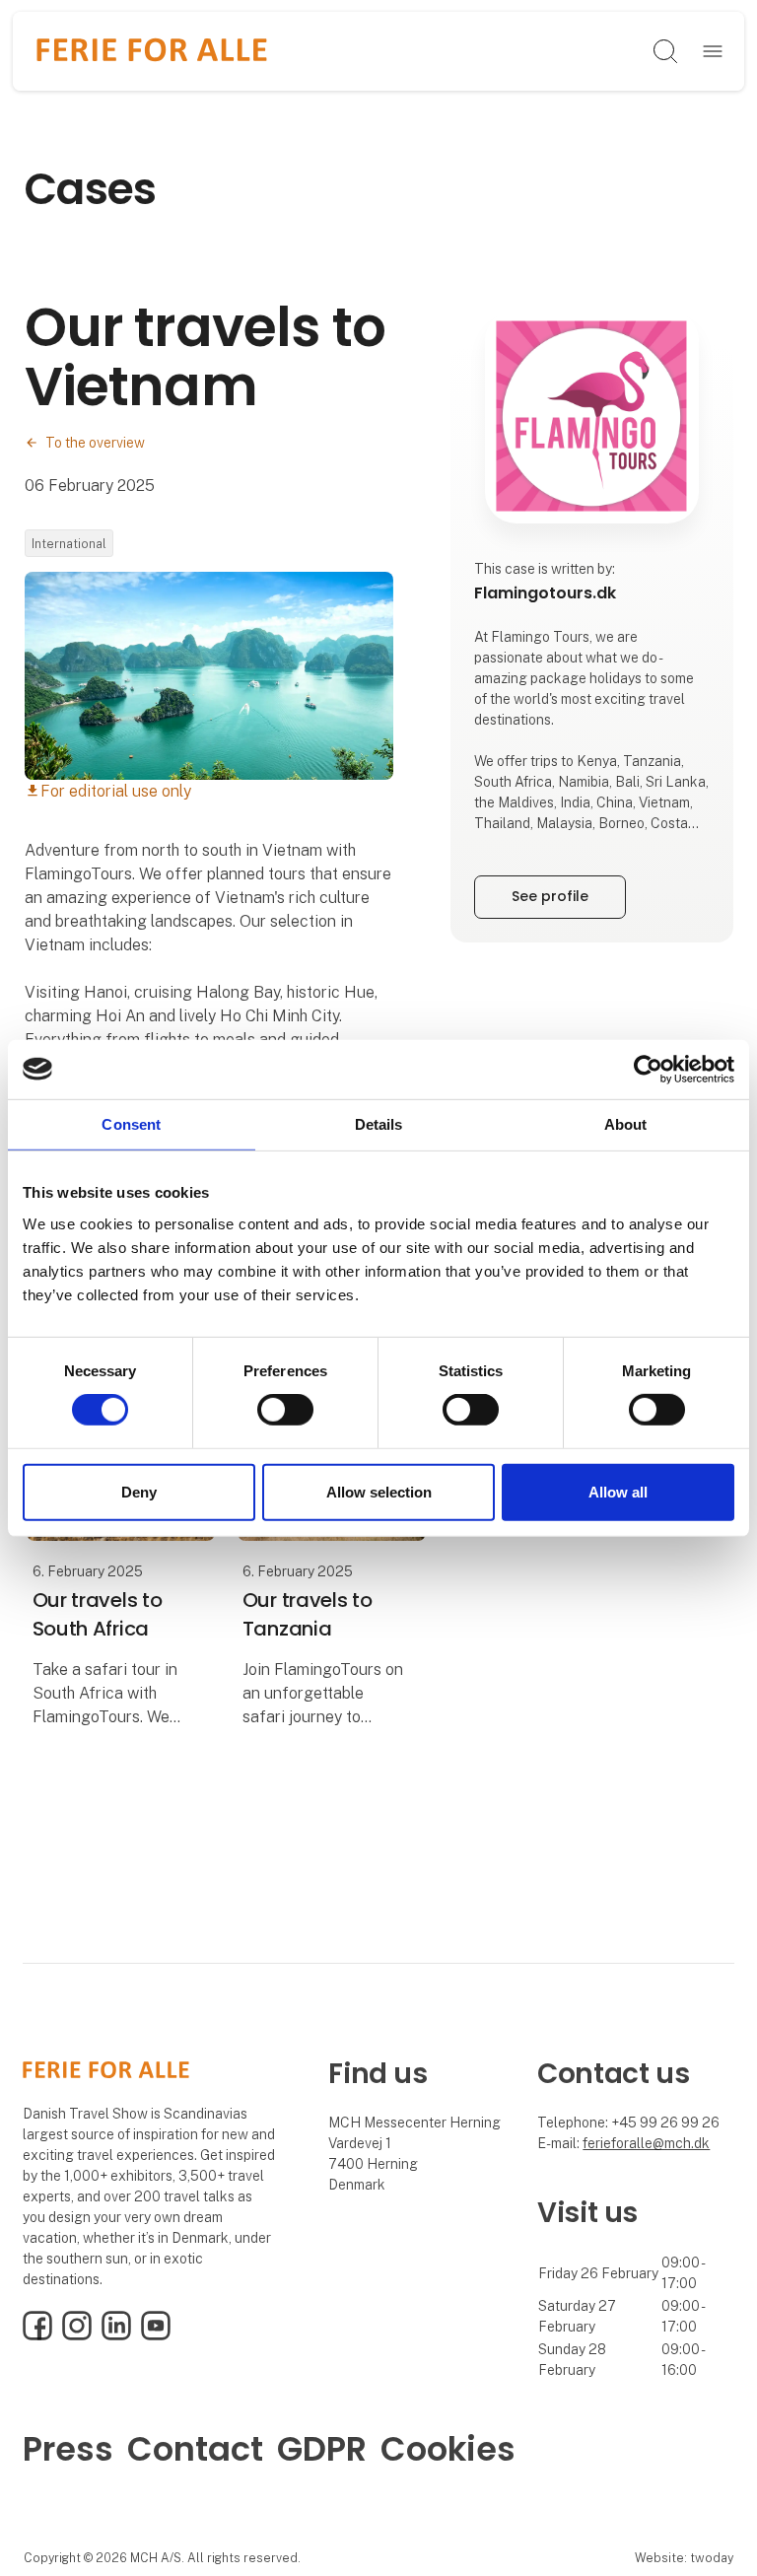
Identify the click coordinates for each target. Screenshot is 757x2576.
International (69, 544)
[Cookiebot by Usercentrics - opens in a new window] (648, 1069)
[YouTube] (156, 2335)
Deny (139, 1492)
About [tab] (626, 1123)
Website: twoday (684, 2558)
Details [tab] (379, 1123)
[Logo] (152, 51)
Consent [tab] (131, 1123)
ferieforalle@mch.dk (646, 2143)
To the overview (95, 443)
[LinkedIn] (116, 2335)
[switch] (285, 1410)
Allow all (618, 1492)
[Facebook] (37, 2335)
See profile (550, 896)
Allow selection (379, 1492)
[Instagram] (77, 2335)
